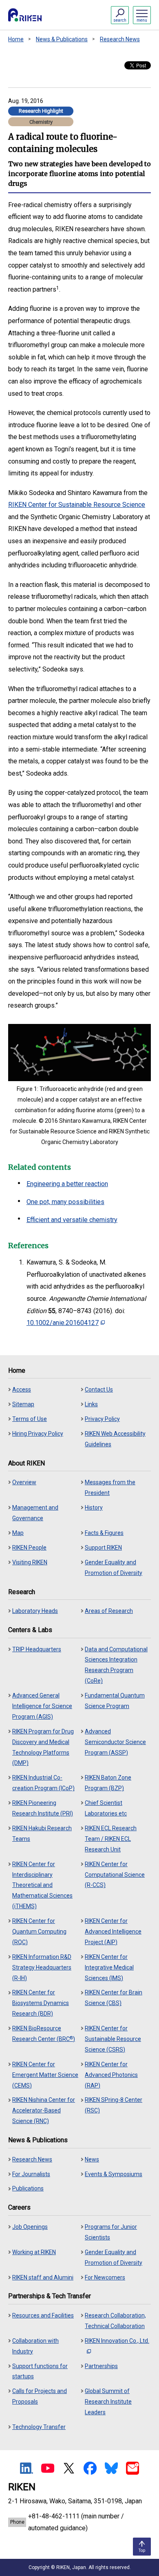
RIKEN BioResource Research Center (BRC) (44, 2034)
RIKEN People (29, 1548)
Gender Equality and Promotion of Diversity (114, 1568)
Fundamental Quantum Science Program (115, 1701)
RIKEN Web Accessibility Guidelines (115, 1439)
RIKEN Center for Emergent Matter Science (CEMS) (45, 2075)
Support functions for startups (40, 2371)
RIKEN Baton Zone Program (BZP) (108, 1783)
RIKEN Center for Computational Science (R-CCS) (115, 1875)
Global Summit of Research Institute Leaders (108, 2402)
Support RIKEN (103, 1548)
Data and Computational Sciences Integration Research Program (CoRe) (116, 1665)
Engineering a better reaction (67, 1184)
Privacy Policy (102, 1419)
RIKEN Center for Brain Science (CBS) (114, 1998)
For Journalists (31, 2174)
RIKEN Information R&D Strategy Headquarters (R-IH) (42, 1967)
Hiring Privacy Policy (38, 1434)
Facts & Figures (104, 1533)
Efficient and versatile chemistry (72, 1220)
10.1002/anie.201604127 (63, 1323)
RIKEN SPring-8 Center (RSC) (114, 2105)
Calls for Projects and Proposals (40, 2396)
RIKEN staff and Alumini (43, 2277)
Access (22, 1389)
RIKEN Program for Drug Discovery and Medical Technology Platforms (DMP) (43, 1747)
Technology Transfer (39, 2427)
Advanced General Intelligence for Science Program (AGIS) (42, 1706)
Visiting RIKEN (30, 1562)
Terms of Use (30, 1419)
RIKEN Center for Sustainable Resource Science (77, 505)
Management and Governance (35, 1513)
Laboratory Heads (35, 1611)
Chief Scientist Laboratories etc (106, 1808)
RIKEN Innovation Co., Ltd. (117, 2341)
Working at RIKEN (34, 2252)
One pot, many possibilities (65, 1202)
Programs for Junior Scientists (111, 2232)
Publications (28, 2188)
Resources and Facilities (43, 2315)
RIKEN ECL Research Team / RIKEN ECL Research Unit (111, 1839)
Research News (120, 39)
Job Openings (30, 2227)
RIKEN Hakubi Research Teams (42, 1833)
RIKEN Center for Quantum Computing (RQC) (39, 1931)
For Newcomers (105, 2277)
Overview (24, 1482)
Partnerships (101, 2366)
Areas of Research (109, 1611)
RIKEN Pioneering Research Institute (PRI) (43, 1808)
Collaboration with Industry (35, 2346)
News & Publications (62, 39)
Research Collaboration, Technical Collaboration (115, 2321)
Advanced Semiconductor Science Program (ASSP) (115, 1742)
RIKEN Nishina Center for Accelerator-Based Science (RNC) (44, 2110)
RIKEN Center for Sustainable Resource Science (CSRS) (113, 2039)
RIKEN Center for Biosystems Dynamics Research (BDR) (41, 2003)
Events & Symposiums (114, 2174)
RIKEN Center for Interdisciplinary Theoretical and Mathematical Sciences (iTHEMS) (42, 1885)
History (94, 1508)
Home (16, 39)
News (92, 2159)
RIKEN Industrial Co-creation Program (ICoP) (43, 1783)
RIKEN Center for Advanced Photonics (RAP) (111, 2075)
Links (91, 1404)
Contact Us (99, 1389)
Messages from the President (110, 1488)
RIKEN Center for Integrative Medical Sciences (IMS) (109, 1967)
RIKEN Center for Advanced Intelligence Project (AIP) (113, 1931)
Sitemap (23, 1404)
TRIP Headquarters (37, 1649)
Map (18, 1533)
